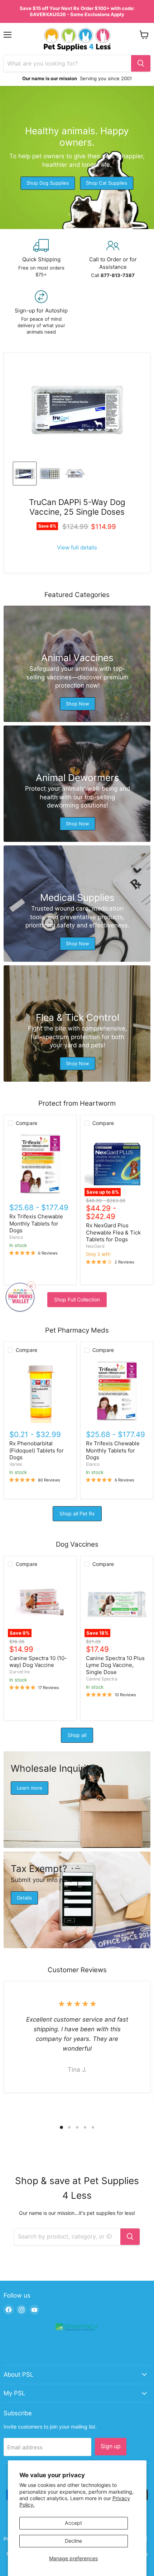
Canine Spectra (102, 1679)
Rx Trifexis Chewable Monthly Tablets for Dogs (36, 1223)
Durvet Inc (20, 1672)
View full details (77, 547)
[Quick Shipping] (41, 259)
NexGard (95, 1246)
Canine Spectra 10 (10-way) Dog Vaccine (38, 1662)
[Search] (141, 63)
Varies (16, 1464)
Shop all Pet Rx (77, 1513)
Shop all (77, 1735)
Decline (73, 2541)
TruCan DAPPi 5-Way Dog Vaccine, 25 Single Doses (77, 507)
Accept (73, 2523)
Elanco (16, 1237)
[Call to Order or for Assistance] (113, 259)
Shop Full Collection (77, 1299)
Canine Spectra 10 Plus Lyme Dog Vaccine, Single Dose (115, 1665)
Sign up (111, 2446)
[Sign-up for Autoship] (41, 313)
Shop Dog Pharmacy (70, 177)
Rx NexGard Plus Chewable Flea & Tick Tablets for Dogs (113, 1232)
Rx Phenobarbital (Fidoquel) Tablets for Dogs (37, 1450)
